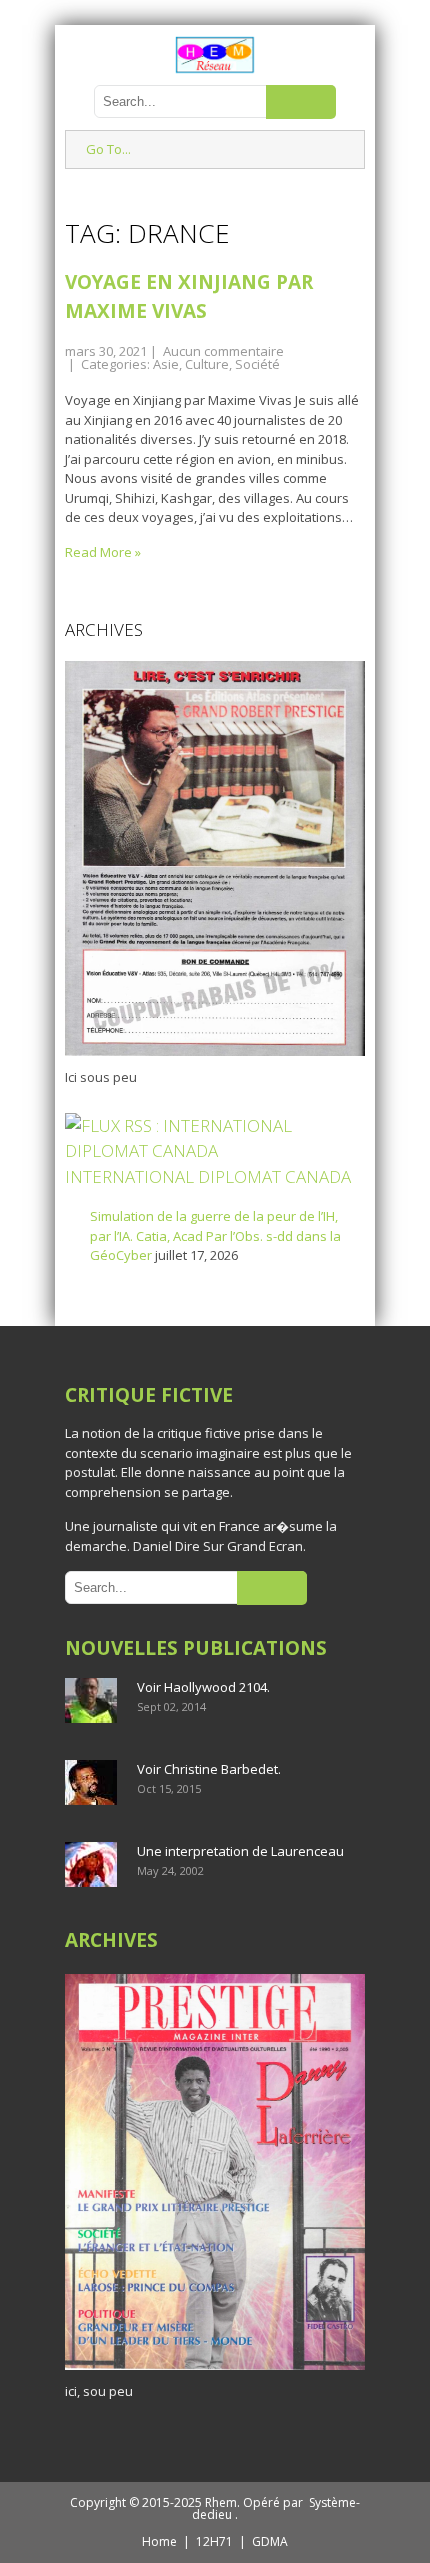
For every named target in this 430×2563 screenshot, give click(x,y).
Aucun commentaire (223, 351)
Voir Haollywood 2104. (203, 1687)
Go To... (108, 149)
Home (159, 2541)
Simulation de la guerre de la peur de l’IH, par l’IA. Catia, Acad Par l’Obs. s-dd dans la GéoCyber (215, 1235)
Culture (207, 364)
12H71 (214, 2541)
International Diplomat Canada (208, 1176)
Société (257, 364)
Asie (166, 364)
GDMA (270, 2541)
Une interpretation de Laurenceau (240, 1851)
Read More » (103, 552)
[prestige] (215, 2370)
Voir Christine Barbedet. (209, 1769)
